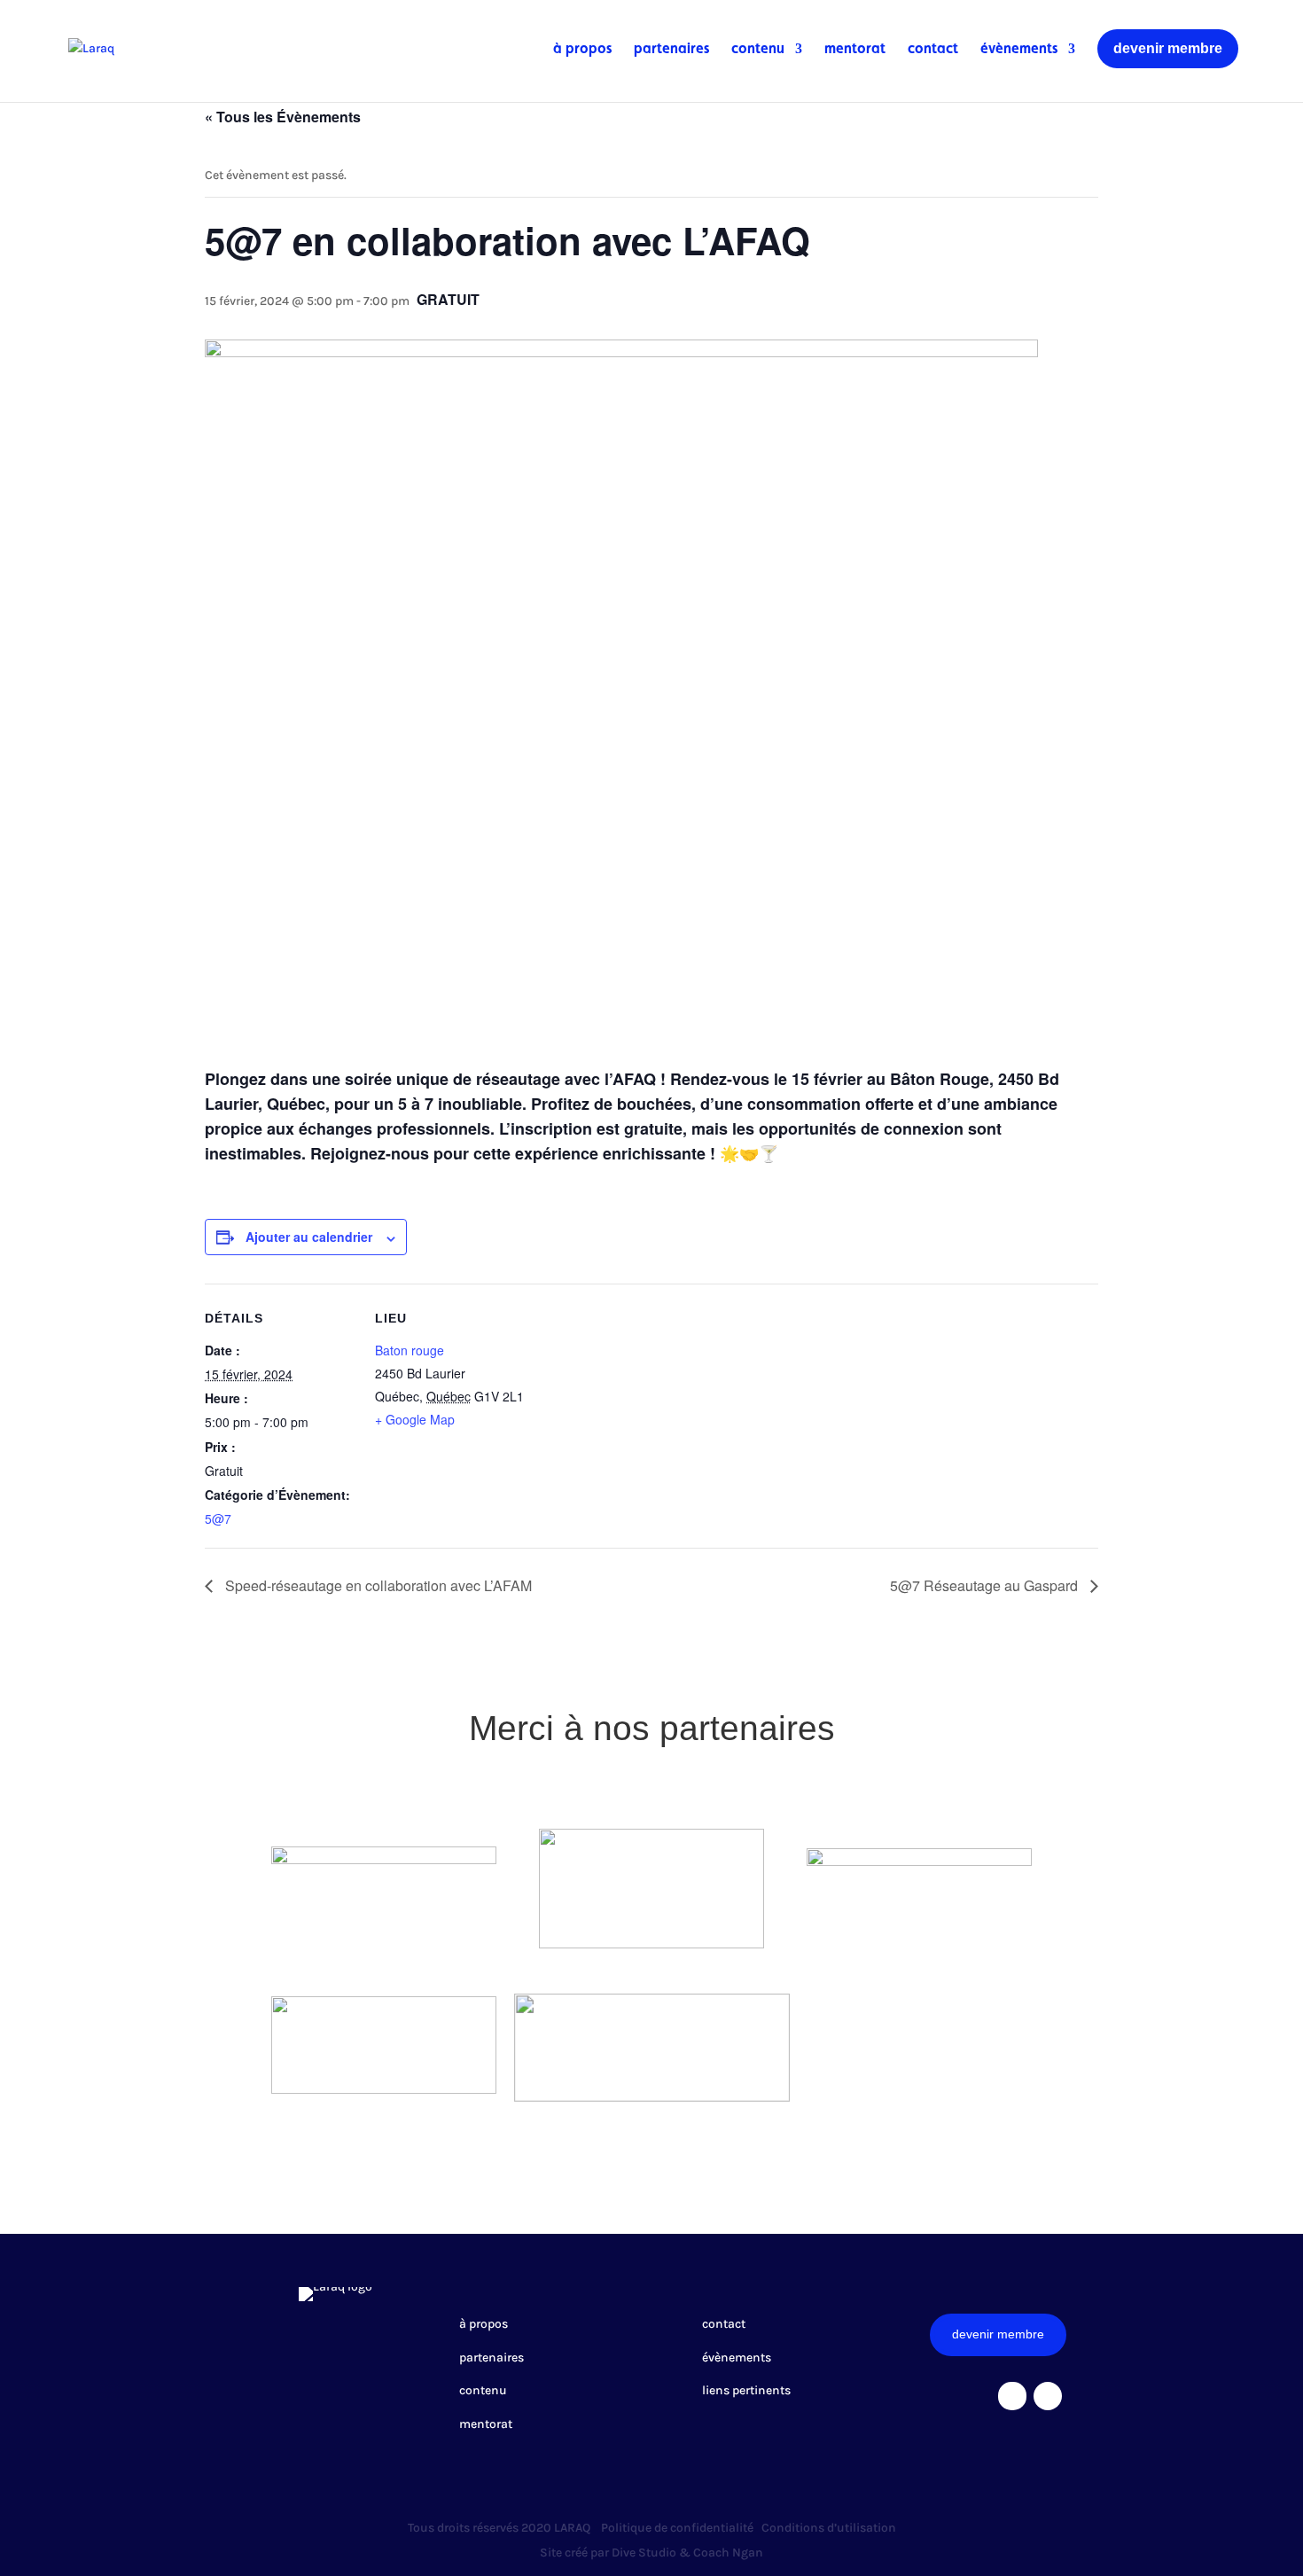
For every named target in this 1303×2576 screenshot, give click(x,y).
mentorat (855, 50)
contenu (758, 50)
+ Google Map (415, 1419)
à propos (582, 50)
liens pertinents (746, 2390)
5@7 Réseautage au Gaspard (986, 1585)
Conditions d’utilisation (829, 2528)
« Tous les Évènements (283, 117)
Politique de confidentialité (677, 2528)
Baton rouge (410, 1350)
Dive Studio (644, 2553)
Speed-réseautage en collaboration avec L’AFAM (377, 1585)
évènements (1019, 50)
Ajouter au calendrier (309, 1237)
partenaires (671, 50)
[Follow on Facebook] (1012, 2396)
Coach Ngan (728, 2553)
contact (933, 50)
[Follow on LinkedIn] (1048, 2396)
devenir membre (1168, 48)
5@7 (218, 1518)
